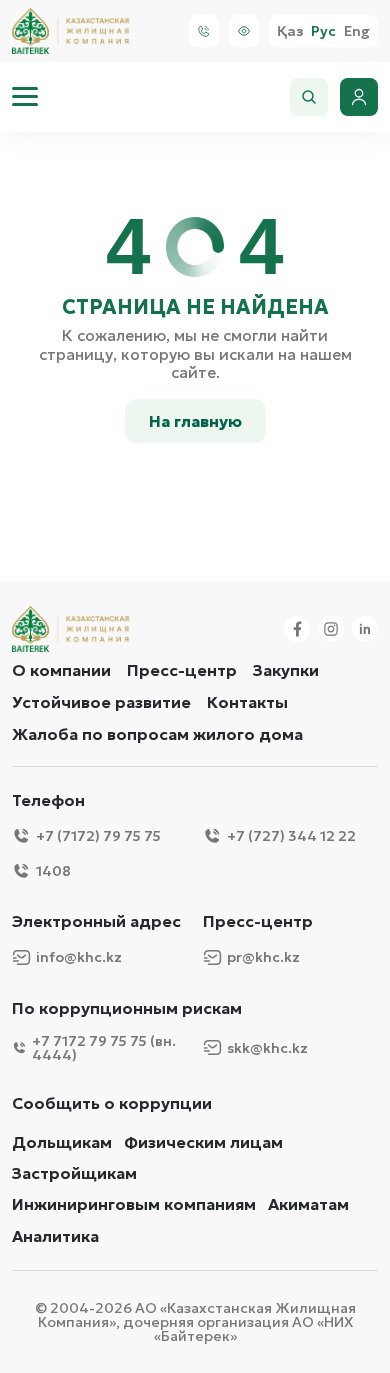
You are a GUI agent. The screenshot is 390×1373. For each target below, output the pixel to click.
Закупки (286, 670)
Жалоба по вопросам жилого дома (157, 734)
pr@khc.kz (263, 957)
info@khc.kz (79, 957)
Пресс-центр (182, 670)
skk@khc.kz (267, 1048)
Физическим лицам (203, 1142)
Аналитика (55, 1236)
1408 (53, 871)
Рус (323, 31)
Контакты (247, 702)
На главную (195, 421)
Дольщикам (62, 1142)
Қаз (290, 31)
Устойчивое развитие (101, 702)
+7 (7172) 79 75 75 (98, 836)
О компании (61, 670)
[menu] (25, 97)
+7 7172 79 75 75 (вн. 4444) (104, 1048)
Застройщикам (74, 1173)
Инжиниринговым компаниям (134, 1204)
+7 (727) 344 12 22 (291, 836)
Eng (357, 31)
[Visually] (244, 31)
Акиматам (308, 1204)
